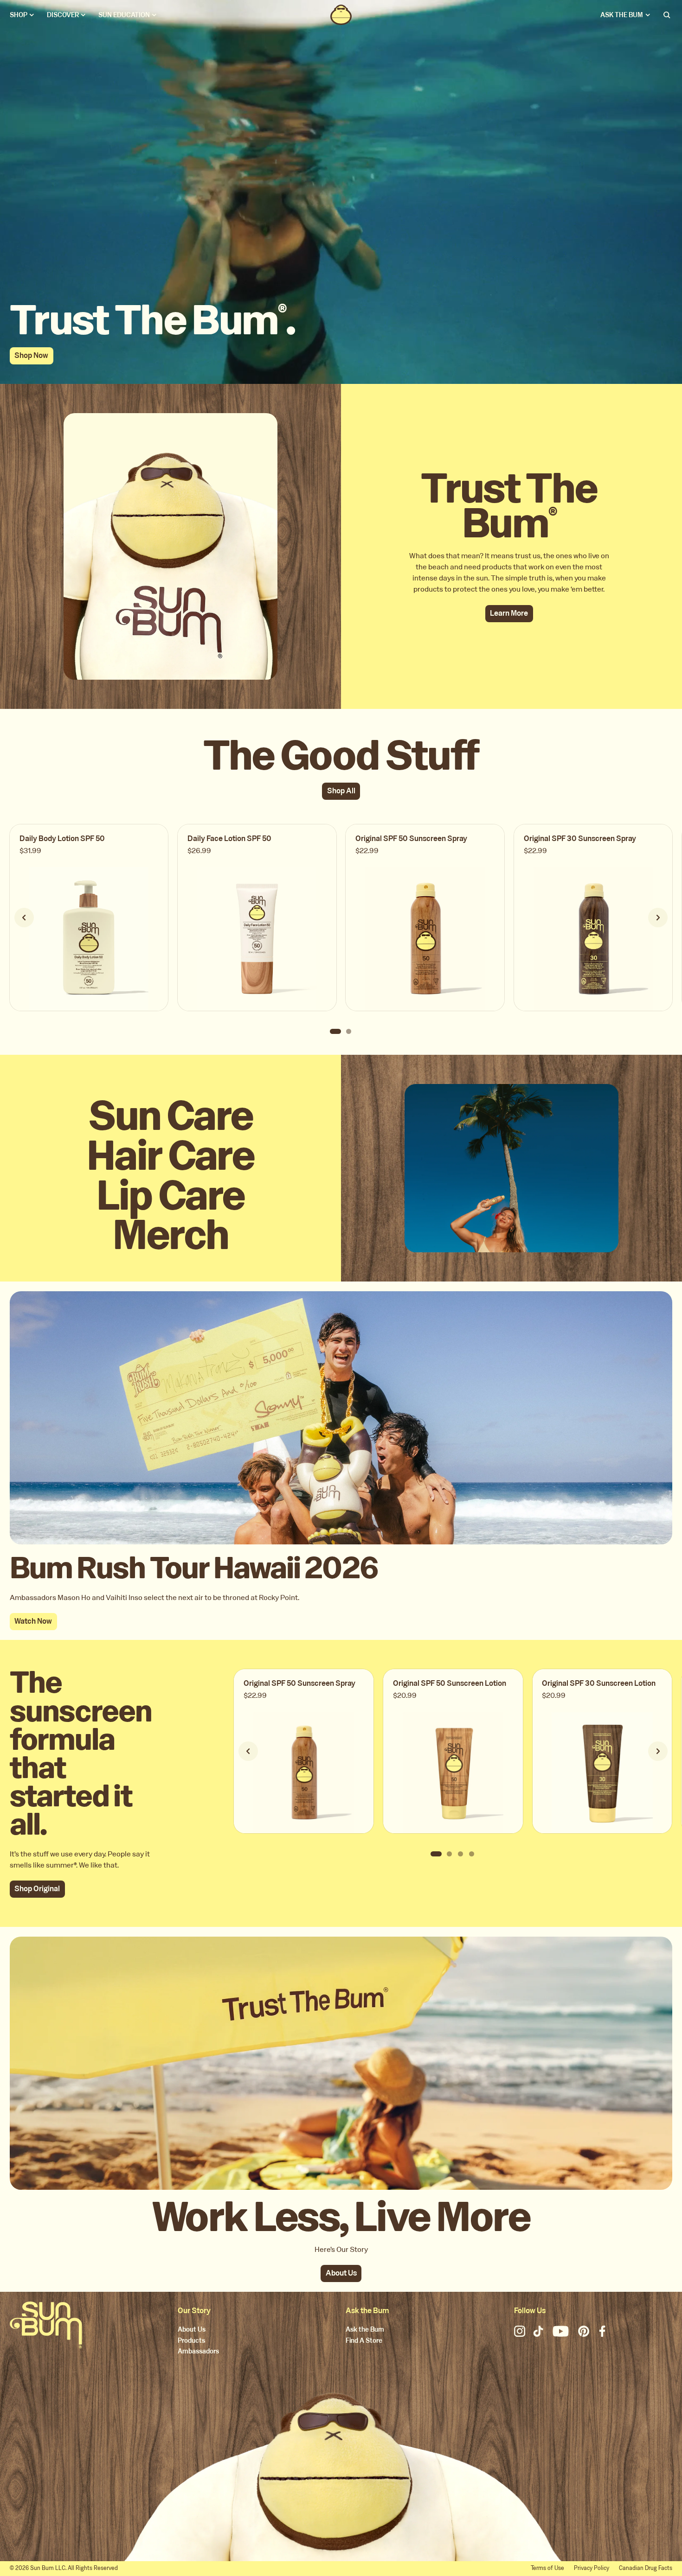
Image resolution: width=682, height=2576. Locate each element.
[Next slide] (658, 918)
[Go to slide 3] (461, 1854)
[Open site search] (668, 15)
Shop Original (37, 1889)
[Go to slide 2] (348, 1031)
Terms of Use (547, 2568)
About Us (341, 2273)
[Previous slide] (24, 918)
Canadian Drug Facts (646, 2568)
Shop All (341, 791)
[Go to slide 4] (472, 1854)
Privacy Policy (592, 2568)
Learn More (509, 613)
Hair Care (170, 1156)
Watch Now (33, 1621)
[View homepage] (341, 15)
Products (191, 2341)
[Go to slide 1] (335, 1031)
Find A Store (364, 2341)
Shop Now (31, 355)
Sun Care (171, 1116)
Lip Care (171, 1196)
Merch (171, 1235)
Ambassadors (198, 2352)
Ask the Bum (365, 2330)
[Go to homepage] (46, 2325)
